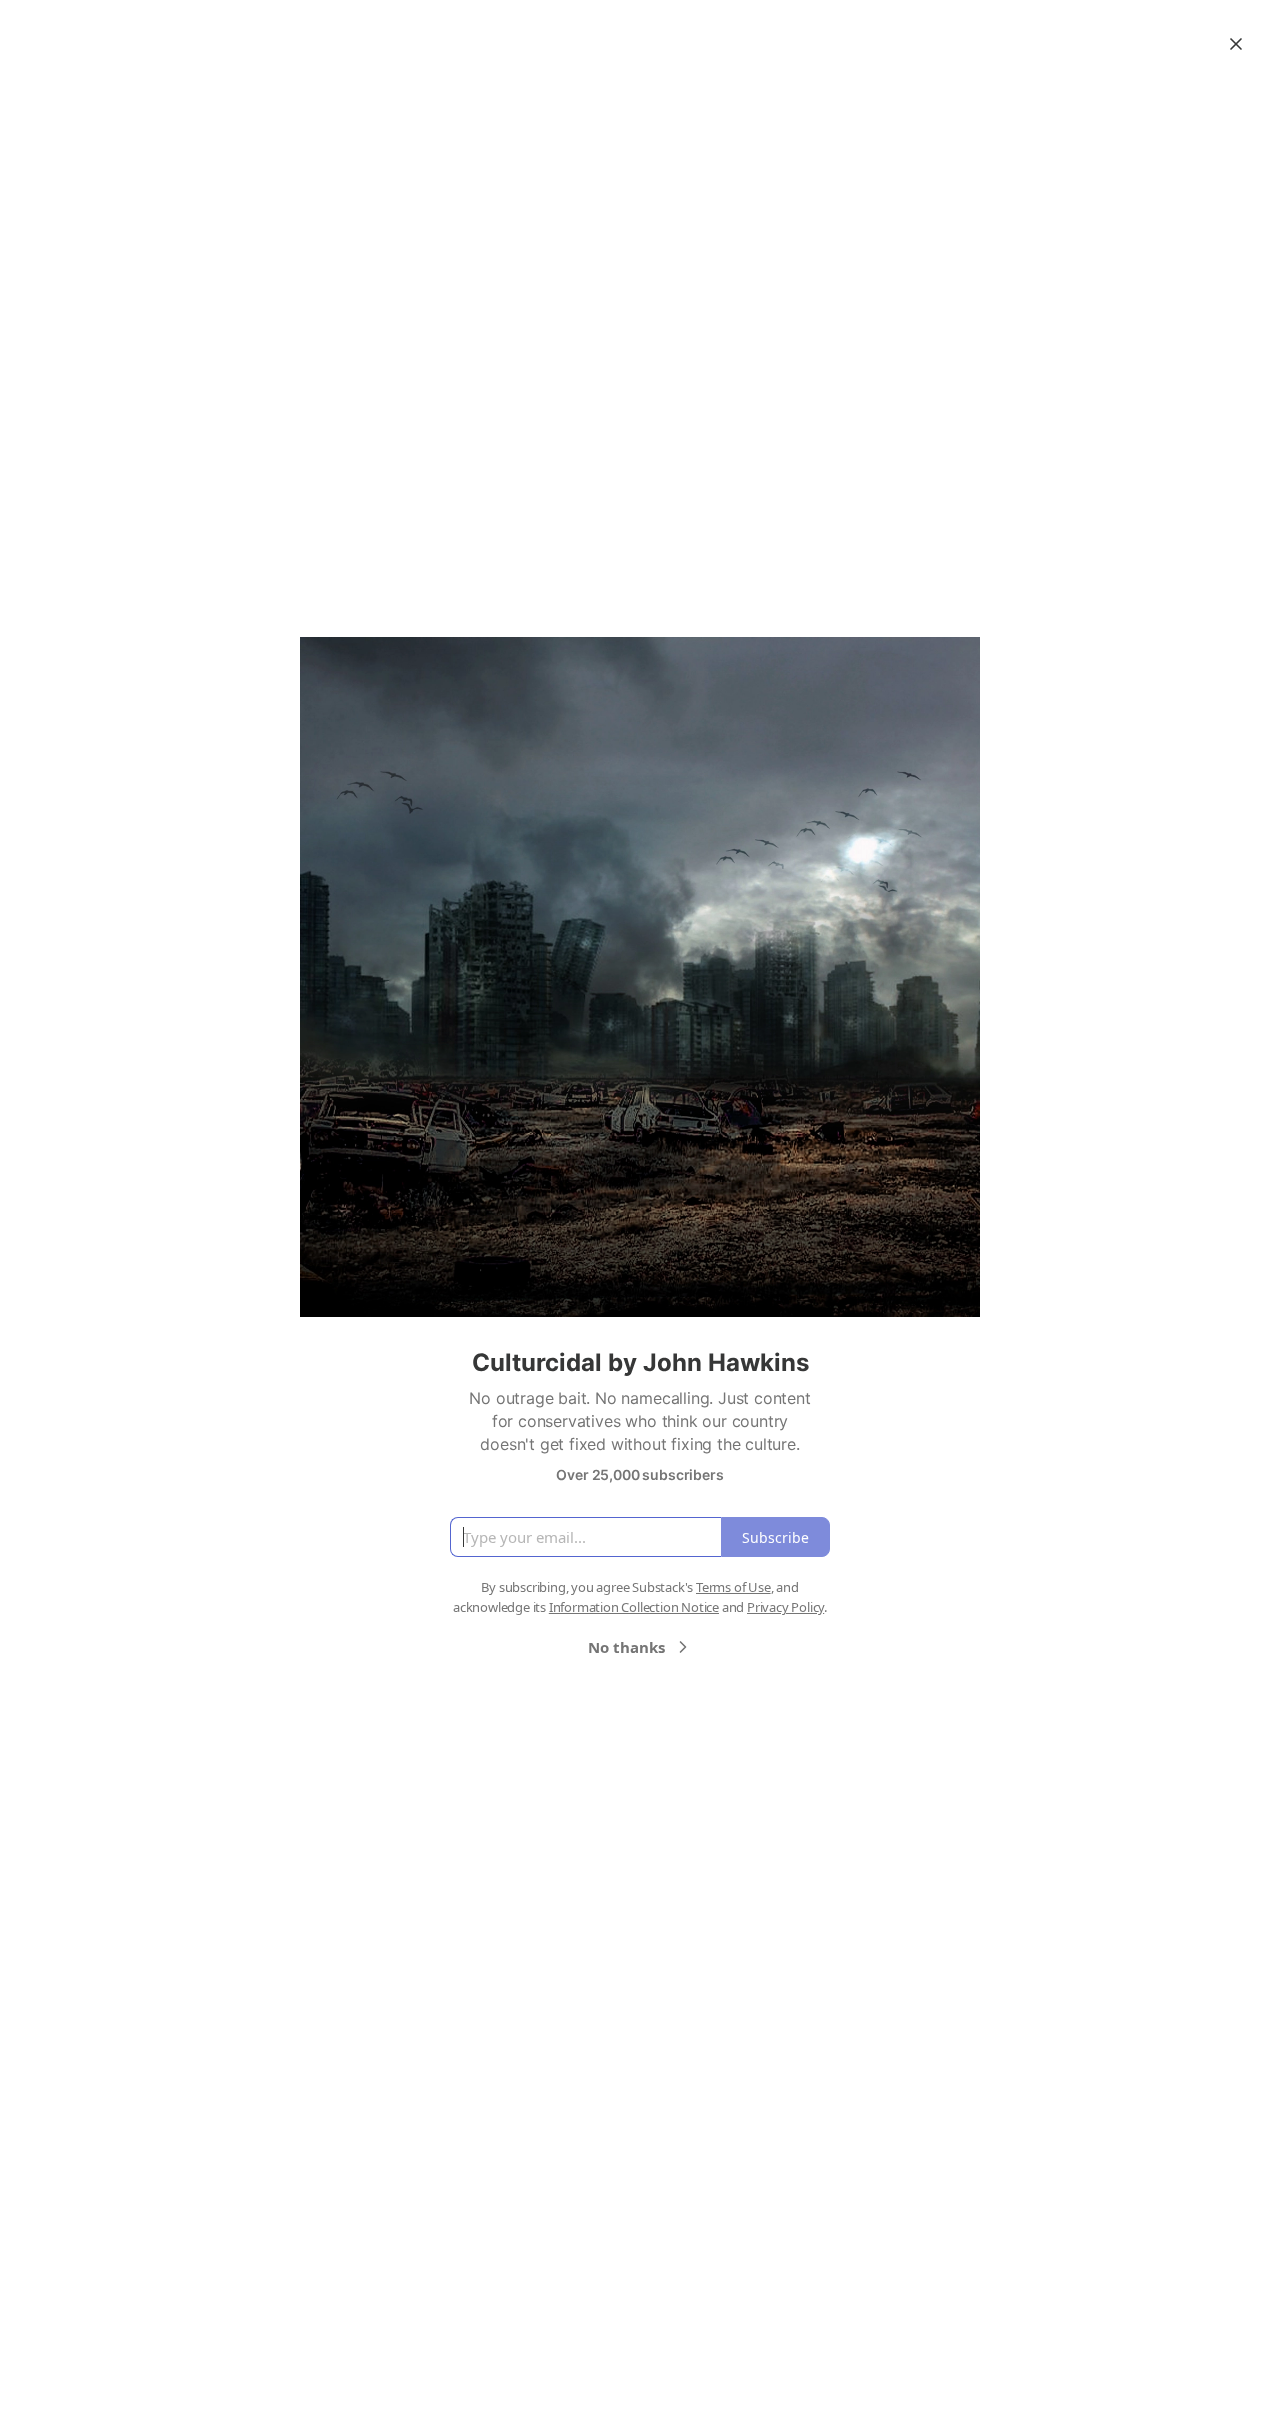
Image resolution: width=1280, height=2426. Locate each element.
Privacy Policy (785, 1607)
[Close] (1236, 44)
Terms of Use (733, 1587)
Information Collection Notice (634, 1607)
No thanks (626, 1647)
